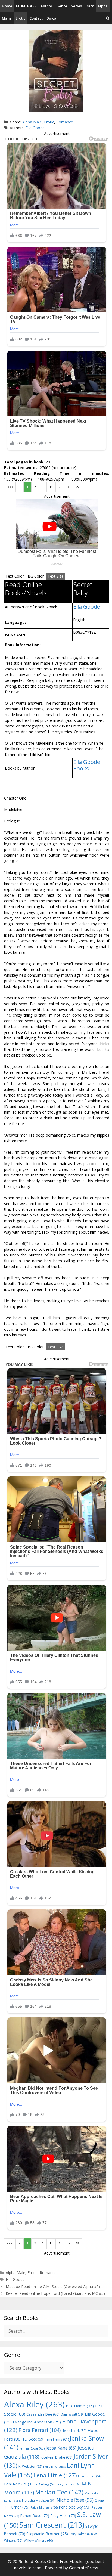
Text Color (15, 576)
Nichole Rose (75, 2500)
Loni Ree (17, 2484)
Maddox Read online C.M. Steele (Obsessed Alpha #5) (53, 2286)
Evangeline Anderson (37, 2422)
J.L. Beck (34, 2439)
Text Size (56, 576)
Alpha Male (32, 122)
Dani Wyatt (72, 2414)
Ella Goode (35, 128)
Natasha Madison (39, 2501)
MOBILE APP (26, 6)
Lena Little (55, 2475)
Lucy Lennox (69, 2484)
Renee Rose (35, 2515)
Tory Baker (81, 2534)
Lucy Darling (43, 2484)
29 (77, 487)
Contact (36, 18)
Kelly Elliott (55, 2467)
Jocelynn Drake (57, 2457)
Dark (90, 6)
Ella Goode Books (87, 765)
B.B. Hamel (80, 2406)
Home (7, 6)
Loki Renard (90, 2476)
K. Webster (30, 2467)
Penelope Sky (75, 2507)
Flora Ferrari (40, 2430)
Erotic (21, 18)
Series (76, 6)
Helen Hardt (74, 2431)
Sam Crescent (52, 2525)
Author (46, 6)
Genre (62, 6)
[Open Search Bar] (108, 18)
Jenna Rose (32, 2448)
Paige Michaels (44, 2507)
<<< (10, 487)
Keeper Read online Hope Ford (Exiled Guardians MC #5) (55, 2293)
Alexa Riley (34, 2404)
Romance (65, 122)
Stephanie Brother (47, 2534)
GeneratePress (84, 2568)
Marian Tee (59, 2492)
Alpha (103, 6)
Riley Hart (63, 2515)
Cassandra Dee (43, 2414)
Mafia (7, 18)
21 (60, 487)
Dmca (51, 18)
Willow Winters (38, 2541)
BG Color (36, 576)
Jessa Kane (61, 2448)
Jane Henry (57, 2439)
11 (51, 487)
